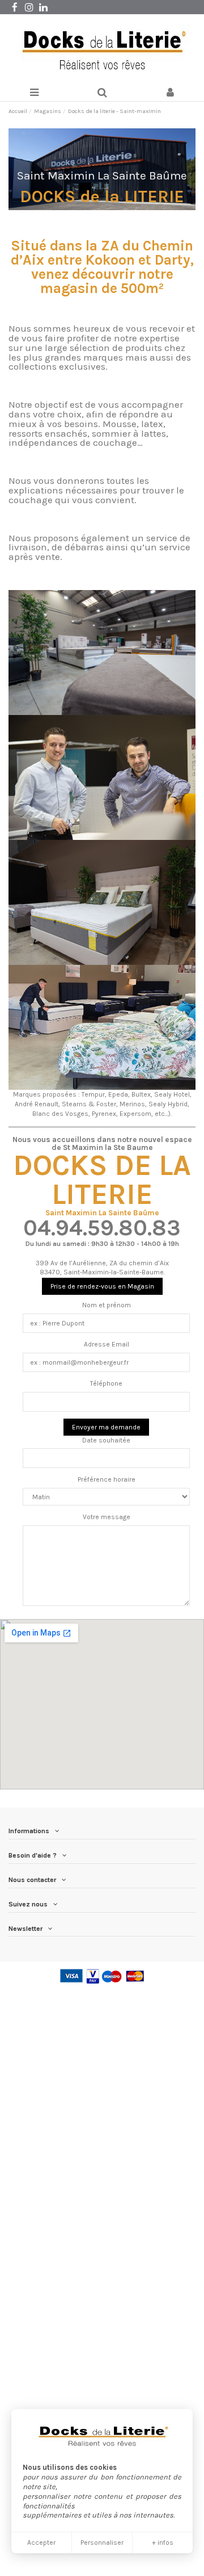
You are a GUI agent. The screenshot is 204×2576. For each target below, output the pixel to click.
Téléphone (106, 1383)
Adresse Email (107, 1344)
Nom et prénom (107, 1305)
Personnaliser (102, 2542)
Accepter (41, 2542)
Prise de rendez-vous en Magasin (102, 1286)
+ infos (163, 2542)
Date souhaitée (106, 1440)
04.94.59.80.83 (102, 1228)
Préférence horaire (107, 1479)
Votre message (107, 1517)
